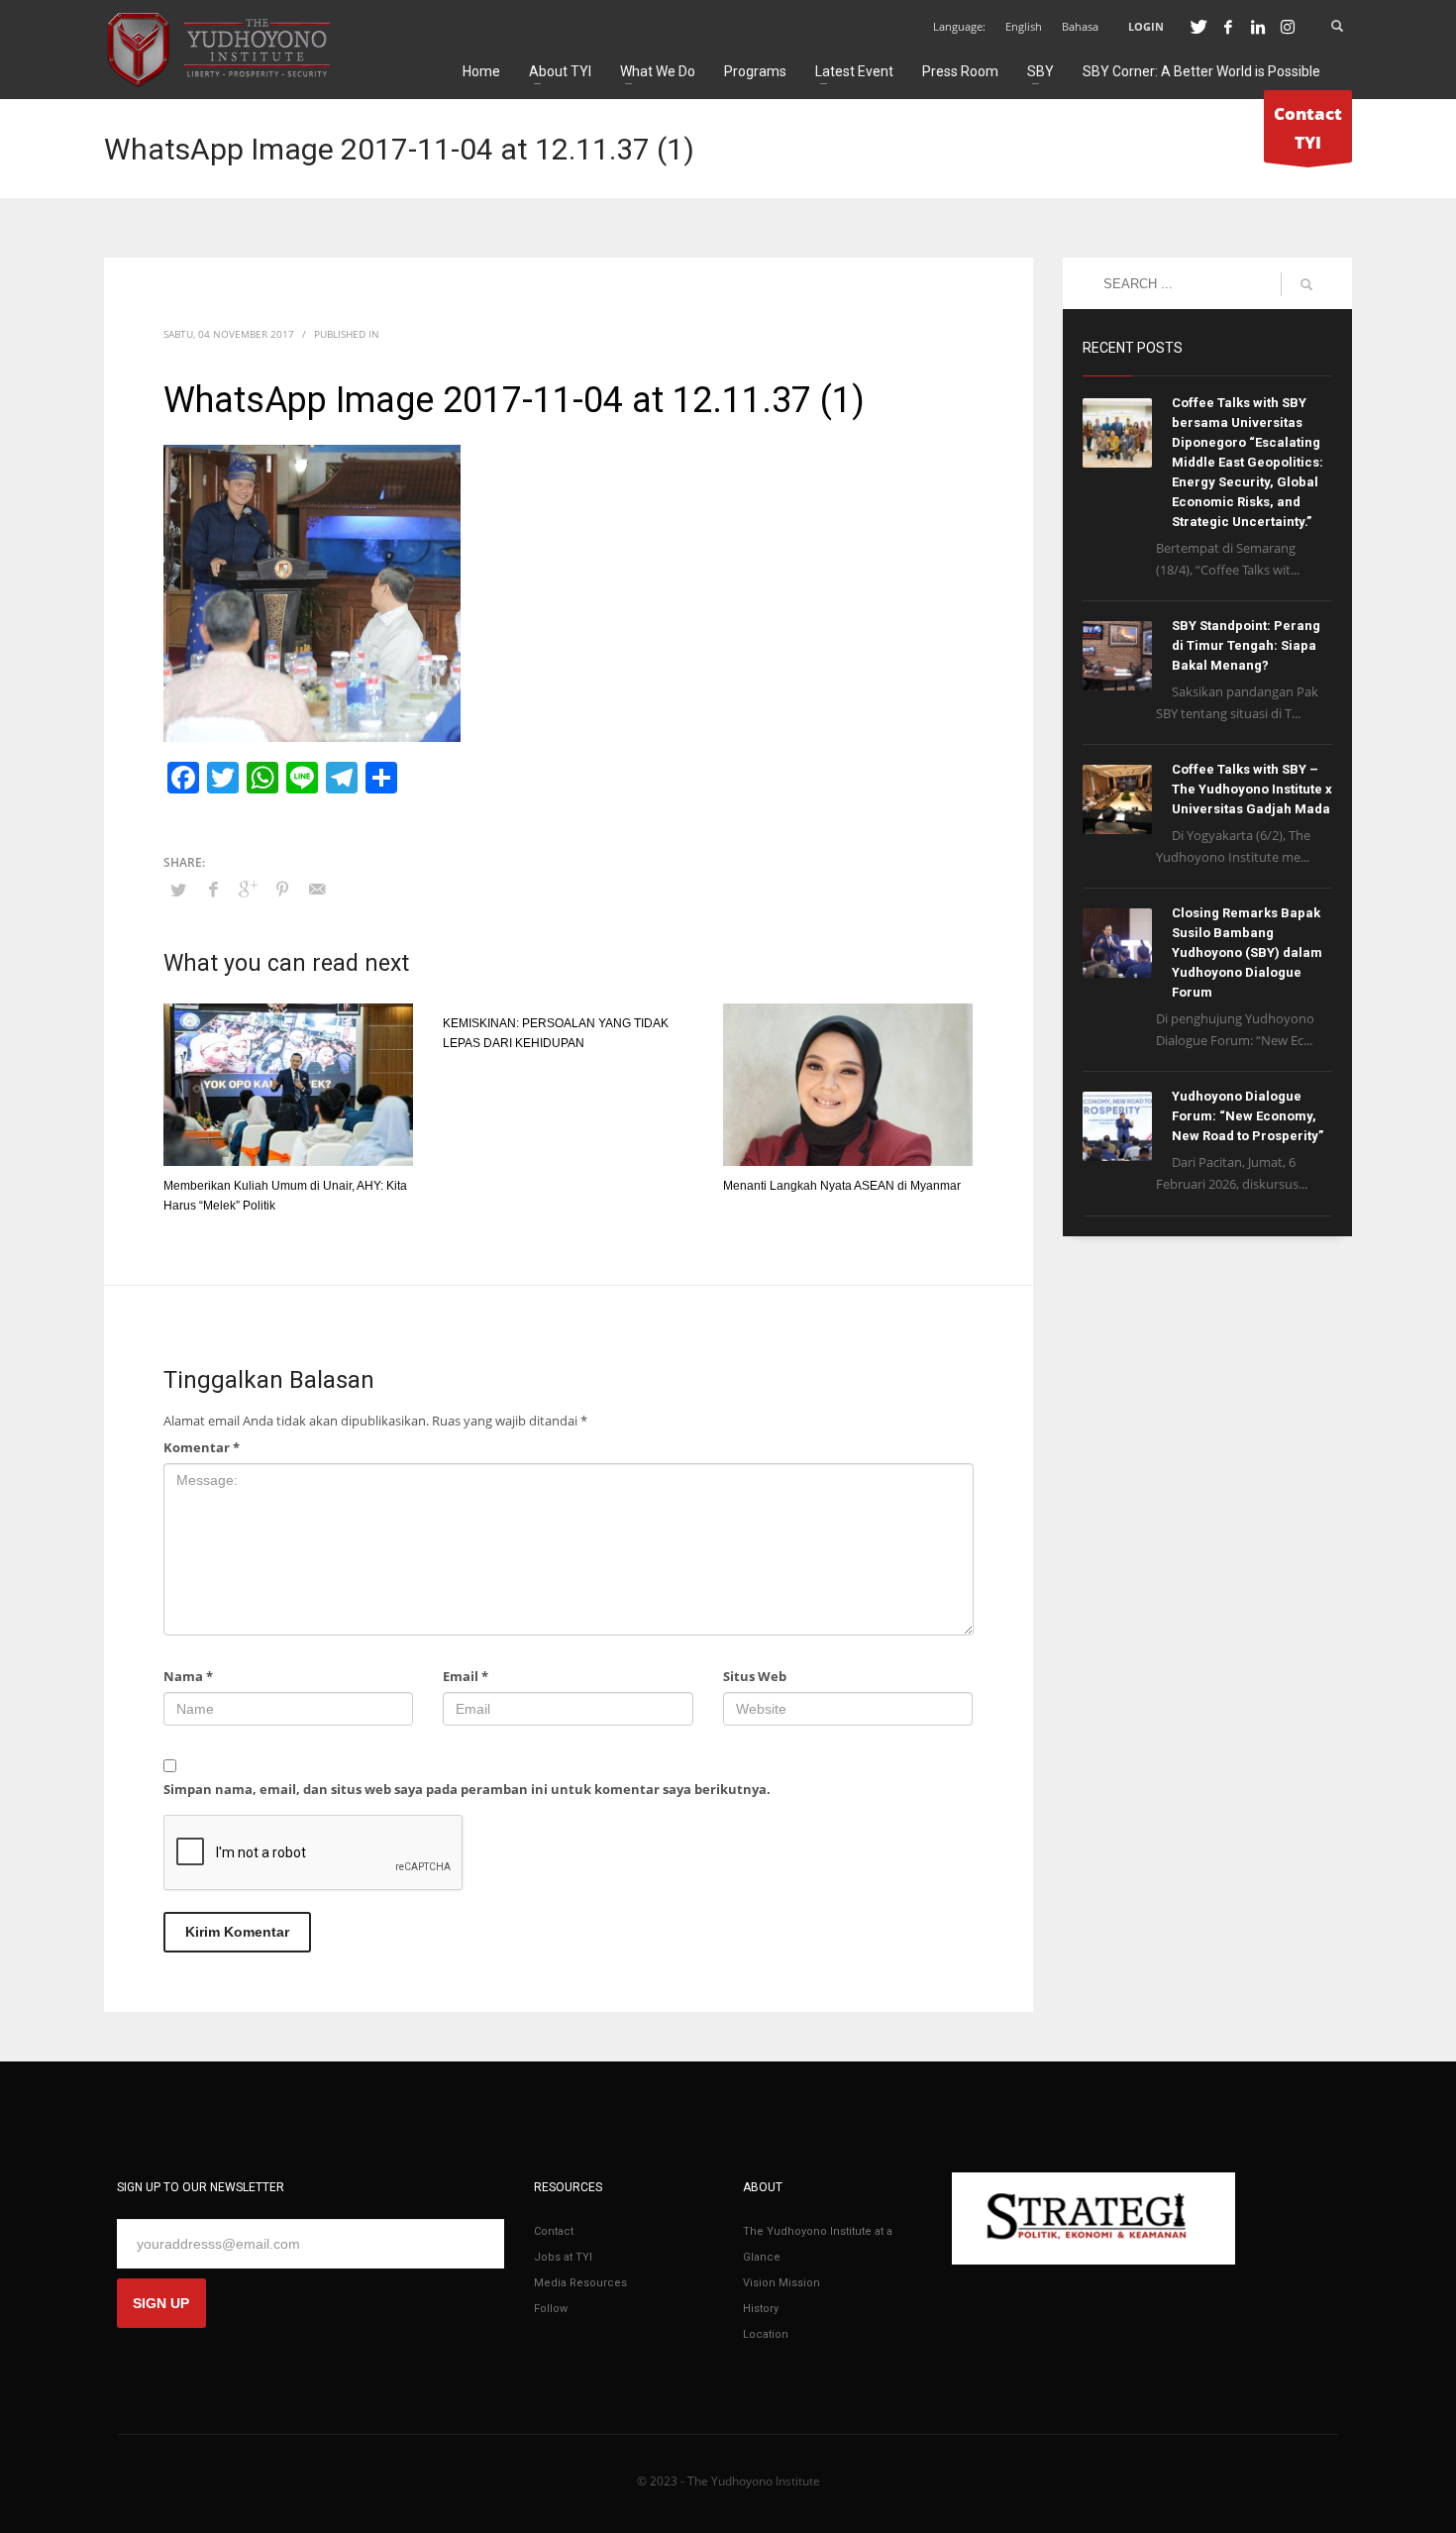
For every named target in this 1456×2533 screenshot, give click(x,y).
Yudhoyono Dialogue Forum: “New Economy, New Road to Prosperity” (1248, 1116)
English (1024, 26)
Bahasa (1080, 26)
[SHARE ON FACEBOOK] (213, 889)
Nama (188, 1676)
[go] (1306, 284)
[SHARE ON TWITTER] (178, 890)
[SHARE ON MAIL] (317, 889)
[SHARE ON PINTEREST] (282, 889)
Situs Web (755, 1676)
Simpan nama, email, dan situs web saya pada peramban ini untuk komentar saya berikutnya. (467, 1789)
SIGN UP (161, 2303)
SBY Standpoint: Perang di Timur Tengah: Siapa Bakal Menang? (1246, 645)
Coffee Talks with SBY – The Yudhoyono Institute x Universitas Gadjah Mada (1252, 789)
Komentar (202, 1447)
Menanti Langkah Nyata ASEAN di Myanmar (842, 1186)
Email (466, 1676)
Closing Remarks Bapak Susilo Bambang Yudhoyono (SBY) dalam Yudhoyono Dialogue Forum (1247, 952)
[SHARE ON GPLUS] (248, 889)
